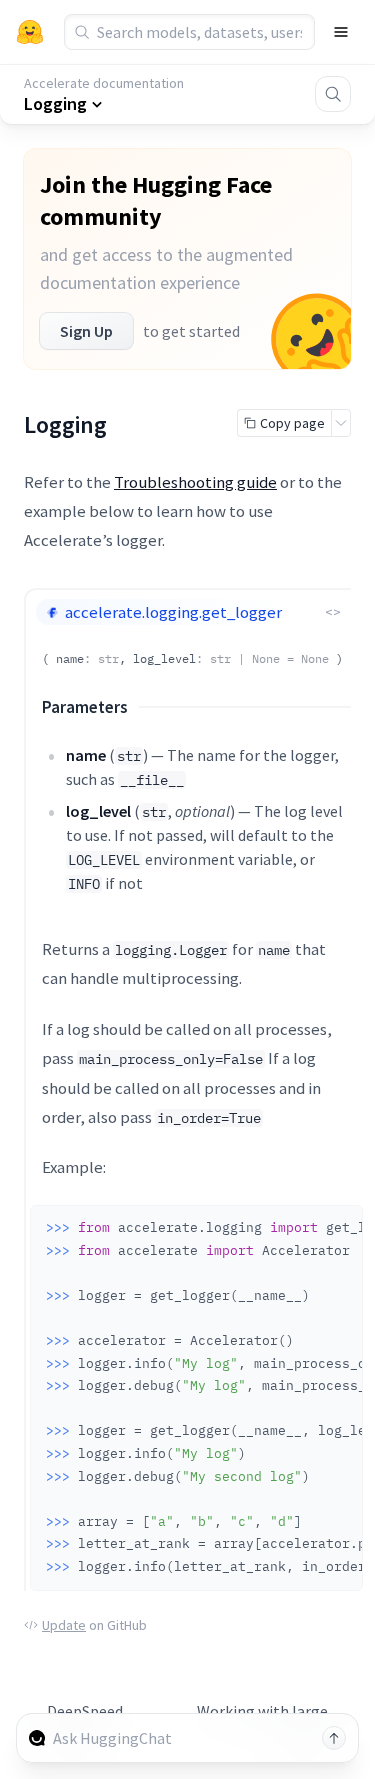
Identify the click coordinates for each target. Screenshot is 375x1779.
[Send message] (334, 1738)
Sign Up (86, 331)
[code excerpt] (338, 1226)
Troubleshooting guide (195, 482)
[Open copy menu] (341, 423)
